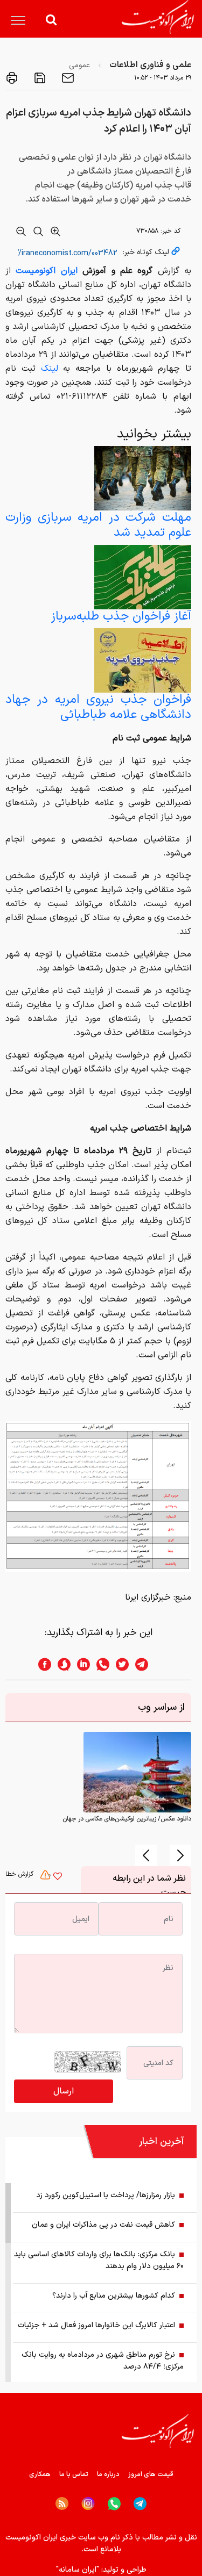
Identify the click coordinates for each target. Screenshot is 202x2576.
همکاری (40, 2474)
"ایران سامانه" (78, 2570)
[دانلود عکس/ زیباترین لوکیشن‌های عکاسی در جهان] (137, 1772)
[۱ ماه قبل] (143, 577)
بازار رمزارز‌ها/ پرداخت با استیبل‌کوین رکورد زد (106, 2195)
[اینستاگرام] (88, 2504)
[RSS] (62, 2503)
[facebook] (41, 1664)
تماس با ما (74, 2474)
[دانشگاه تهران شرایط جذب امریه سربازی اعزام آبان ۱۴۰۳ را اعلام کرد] (98, 1496)
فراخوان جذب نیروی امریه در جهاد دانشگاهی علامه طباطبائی (98, 707)
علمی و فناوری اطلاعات (150, 65)
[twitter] (119, 1664)
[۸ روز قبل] (143, 478)
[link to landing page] (158, 17)
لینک (50, 369)
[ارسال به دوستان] (67, 78)
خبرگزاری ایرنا (148, 1598)
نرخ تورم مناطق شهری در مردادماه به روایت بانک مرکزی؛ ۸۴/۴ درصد (103, 2361)
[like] (58, 1877)
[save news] (39, 78)
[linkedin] (80, 1664)
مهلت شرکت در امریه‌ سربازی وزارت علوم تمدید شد (98, 525)
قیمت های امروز (151, 2474)
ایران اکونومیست (46, 271)
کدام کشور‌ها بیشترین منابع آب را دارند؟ (114, 2296)
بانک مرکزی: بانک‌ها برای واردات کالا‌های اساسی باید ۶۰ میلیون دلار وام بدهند (99, 2260)
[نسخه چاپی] (12, 78)
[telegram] (147, 1664)
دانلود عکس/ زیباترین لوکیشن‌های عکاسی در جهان (127, 1819)
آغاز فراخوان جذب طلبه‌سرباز (121, 617)
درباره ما (108, 2474)
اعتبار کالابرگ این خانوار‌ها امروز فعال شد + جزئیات (96, 2325)
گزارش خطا (20, 1874)
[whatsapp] (100, 1664)
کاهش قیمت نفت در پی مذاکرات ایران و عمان (103, 2225)
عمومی (79, 65)
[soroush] (61, 1664)
